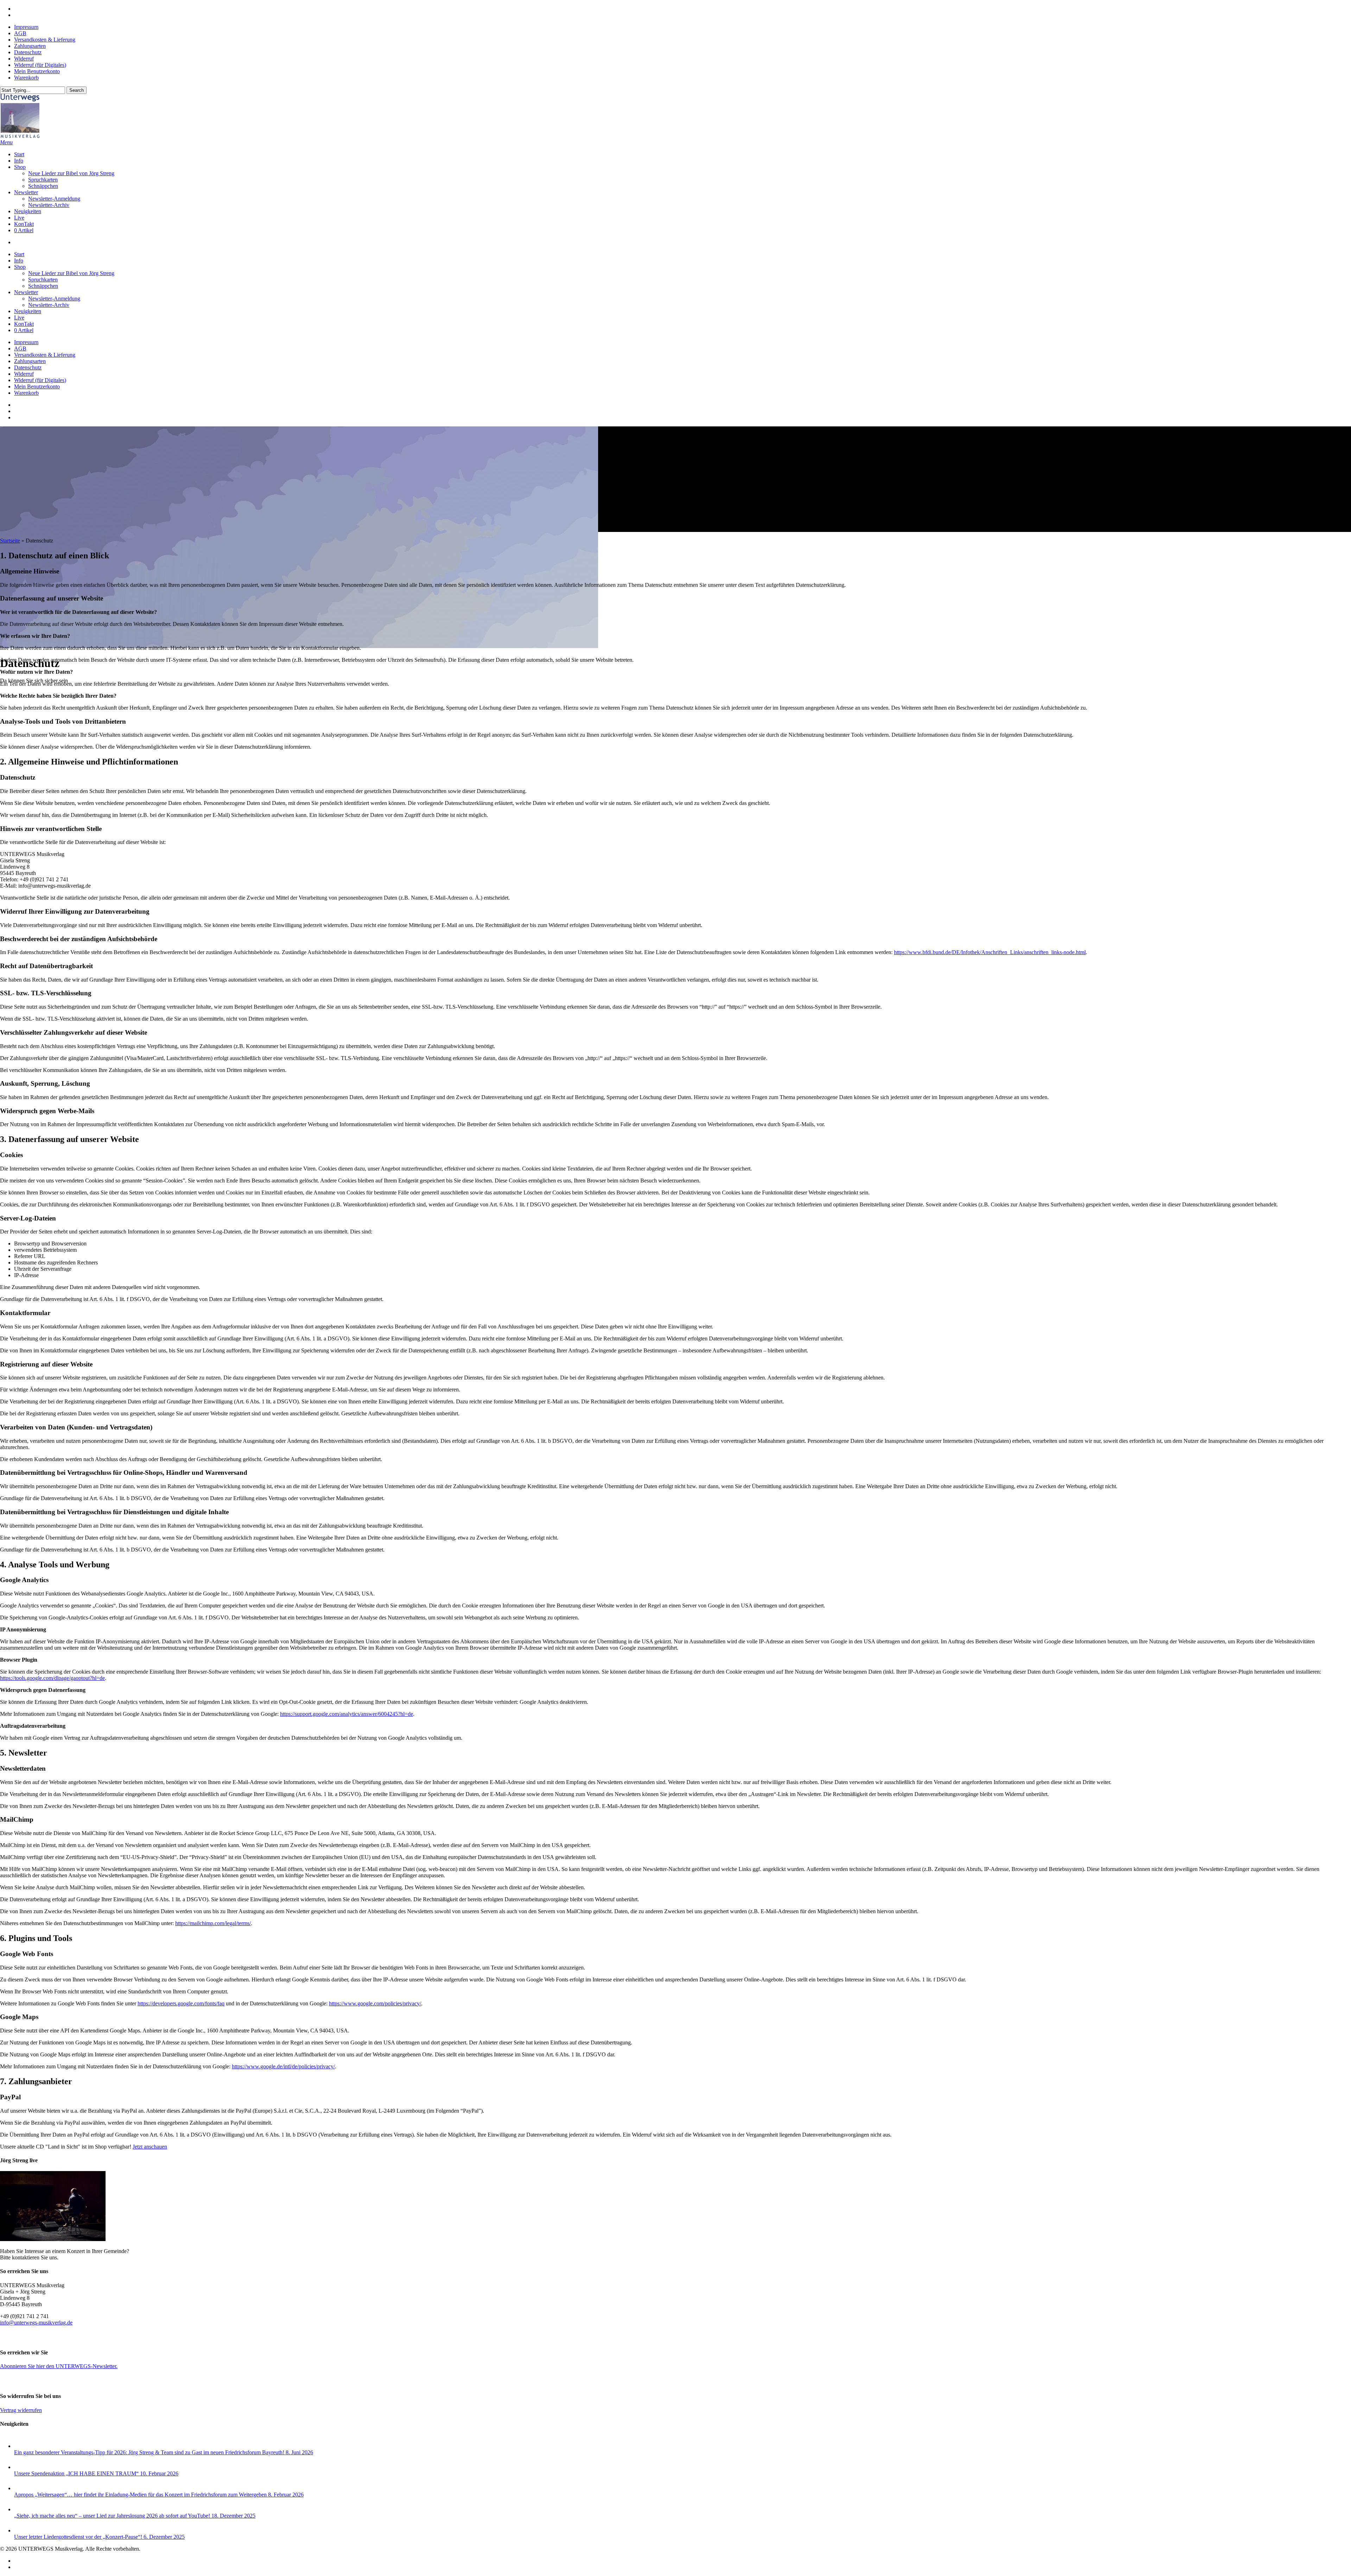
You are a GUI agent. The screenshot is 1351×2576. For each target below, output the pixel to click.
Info (19, 261)
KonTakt (24, 324)
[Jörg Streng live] (53, 2239)
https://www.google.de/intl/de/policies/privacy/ (283, 2066)
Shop (20, 267)
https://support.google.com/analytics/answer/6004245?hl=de (347, 1714)
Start (19, 254)
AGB (20, 348)
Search (77, 90)
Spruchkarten (43, 280)
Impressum (26, 342)
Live (19, 318)
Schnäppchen (43, 286)
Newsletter (26, 292)
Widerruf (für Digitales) (40, 380)
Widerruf (24, 374)
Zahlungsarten (30, 361)
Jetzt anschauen (150, 2147)
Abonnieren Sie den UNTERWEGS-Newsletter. (59, 2366)
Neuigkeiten (28, 311)
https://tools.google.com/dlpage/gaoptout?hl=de (52, 1678)
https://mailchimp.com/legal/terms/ (213, 1923)
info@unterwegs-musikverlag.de (36, 2323)
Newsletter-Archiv (49, 305)
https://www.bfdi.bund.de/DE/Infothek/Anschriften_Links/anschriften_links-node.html (990, 952)
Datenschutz (28, 367)
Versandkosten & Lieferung (45, 355)
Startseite (10, 541)
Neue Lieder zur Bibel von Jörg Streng (71, 273)
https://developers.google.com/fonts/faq (181, 2003)
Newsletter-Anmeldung (54, 299)
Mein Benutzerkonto (37, 386)
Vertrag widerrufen (21, 2410)
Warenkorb (26, 393)
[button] (6, 142)
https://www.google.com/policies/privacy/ (375, 2003)
